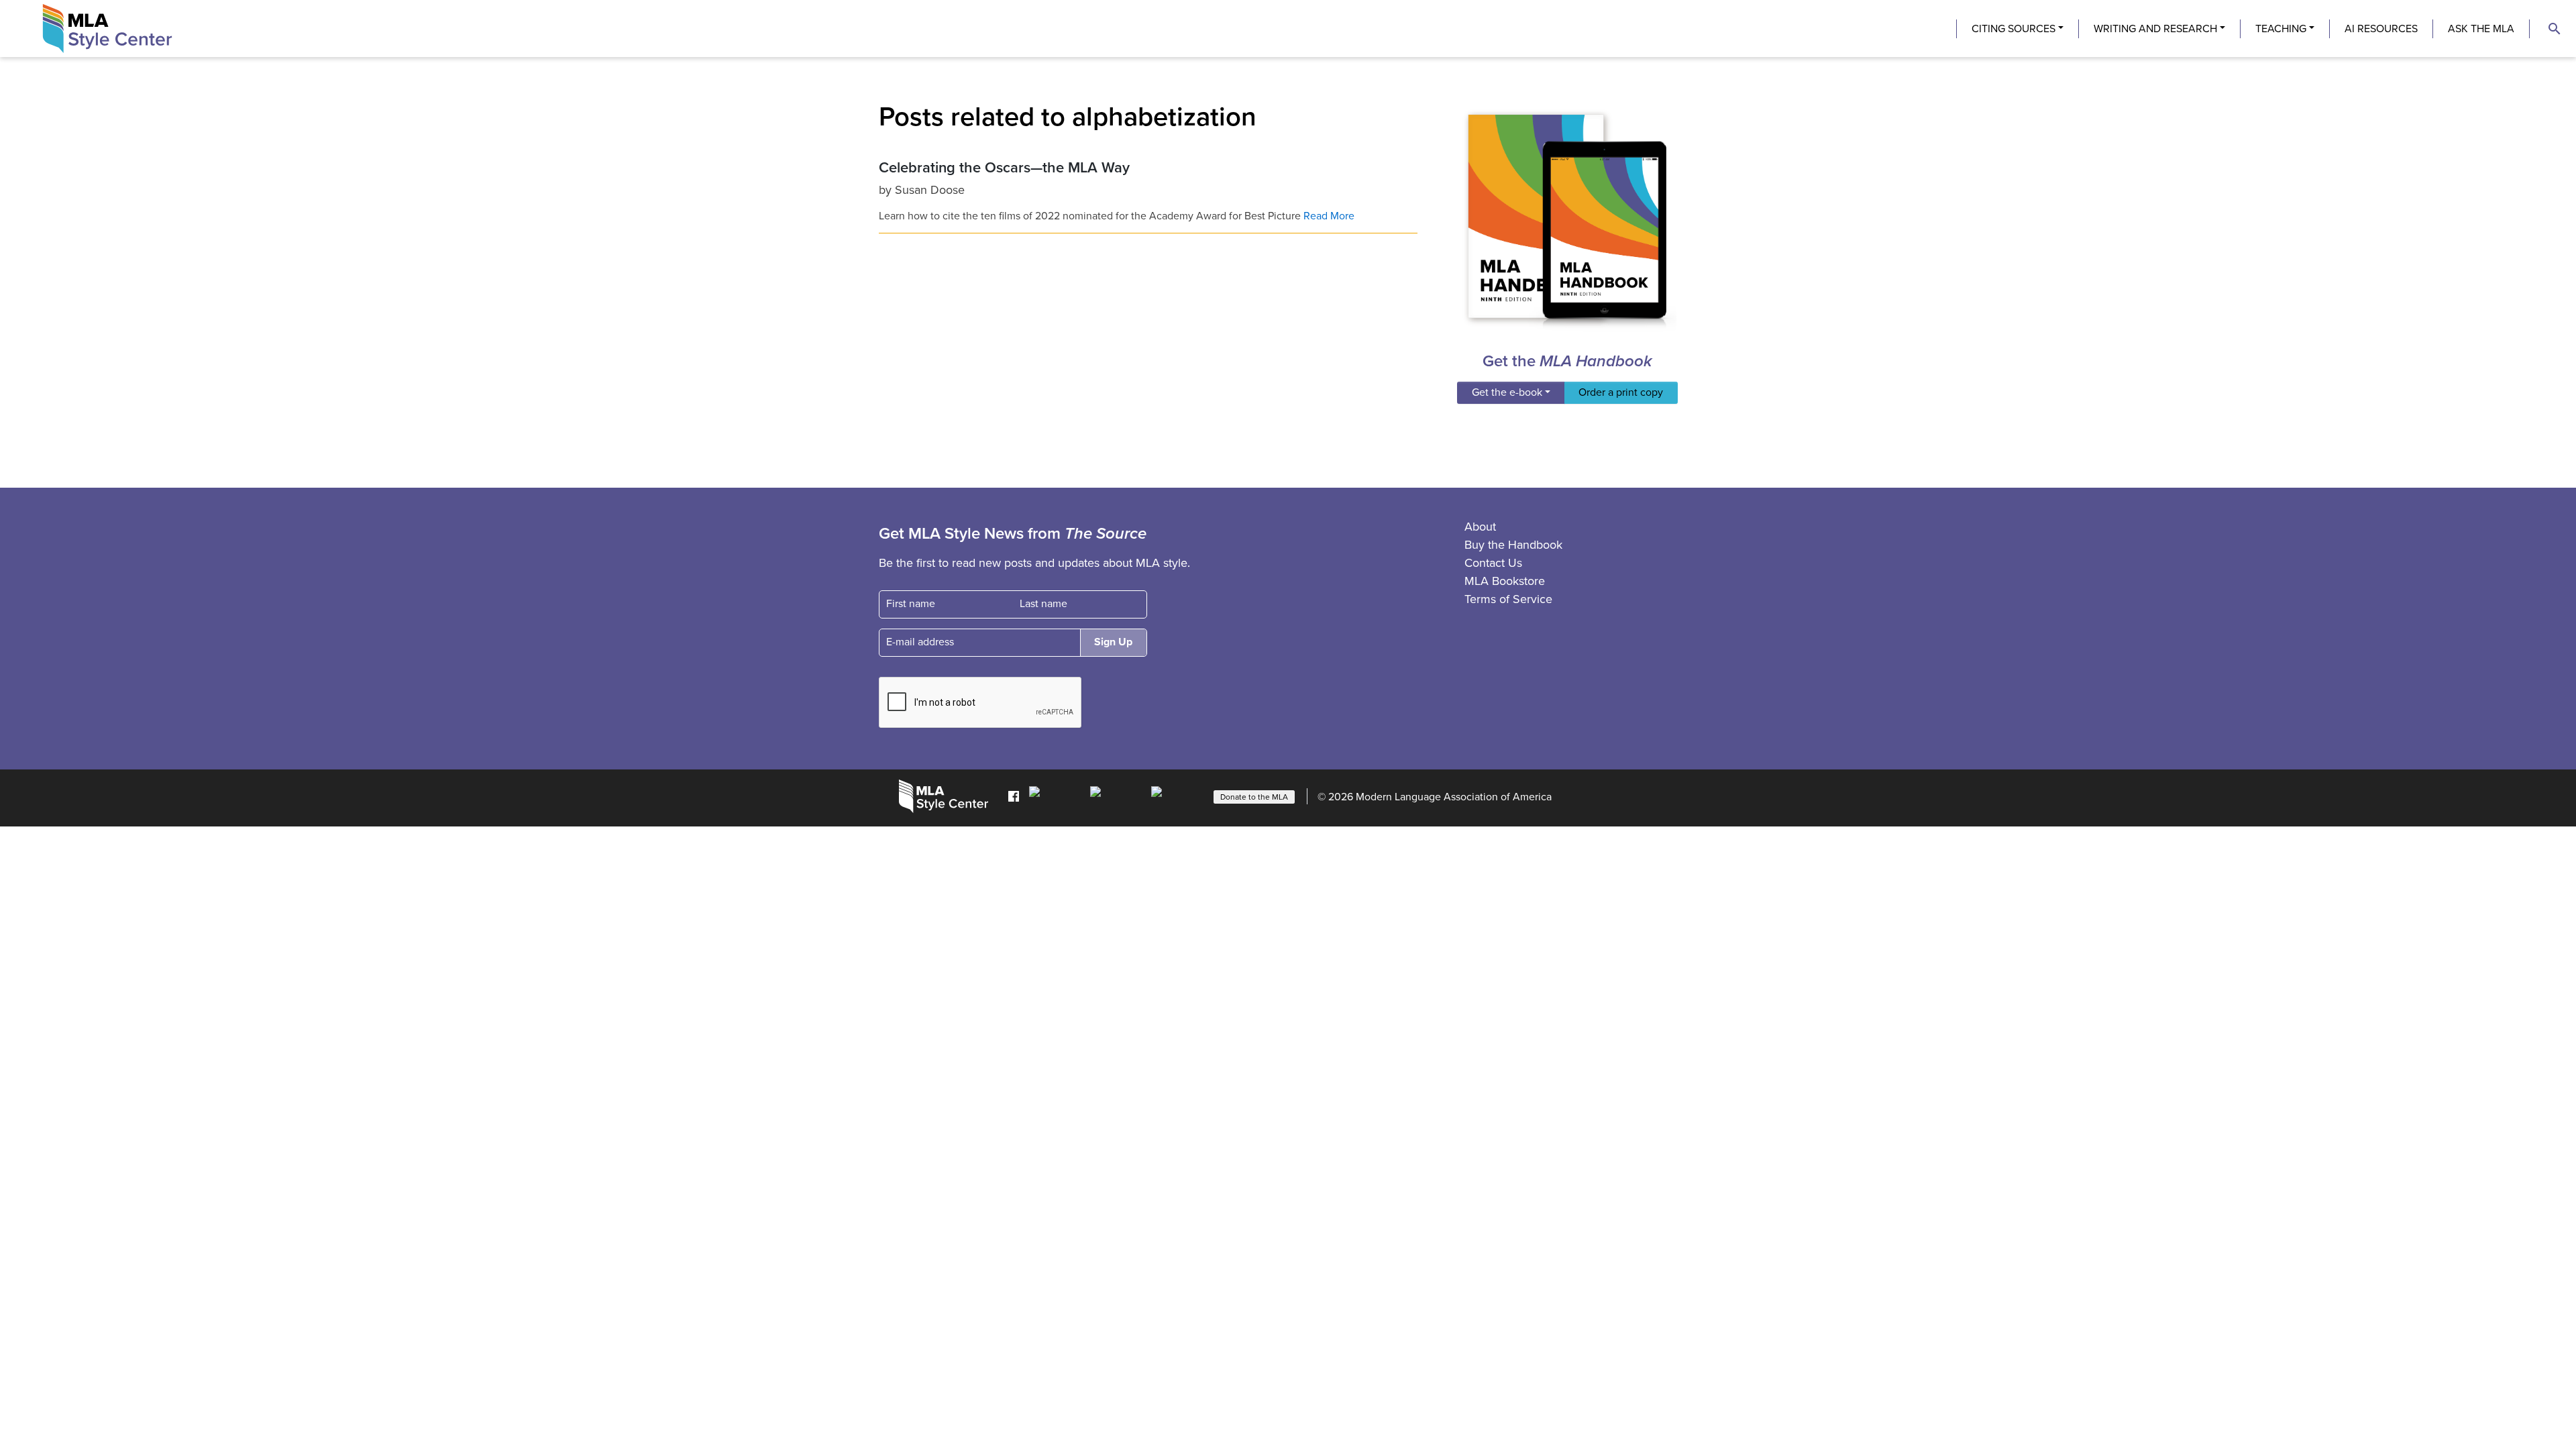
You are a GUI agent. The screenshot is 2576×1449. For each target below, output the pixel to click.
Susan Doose (930, 190)
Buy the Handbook (1513, 545)
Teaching (2281, 29)
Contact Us (1493, 563)
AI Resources (2381, 29)
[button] (2555, 29)
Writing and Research (2155, 29)
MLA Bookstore (1505, 581)
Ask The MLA (2481, 29)
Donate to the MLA (1254, 797)
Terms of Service (1508, 599)
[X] (1117, 796)
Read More (1329, 216)
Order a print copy (1621, 392)
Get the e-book (1507, 392)
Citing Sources (2014, 29)
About (1480, 527)
